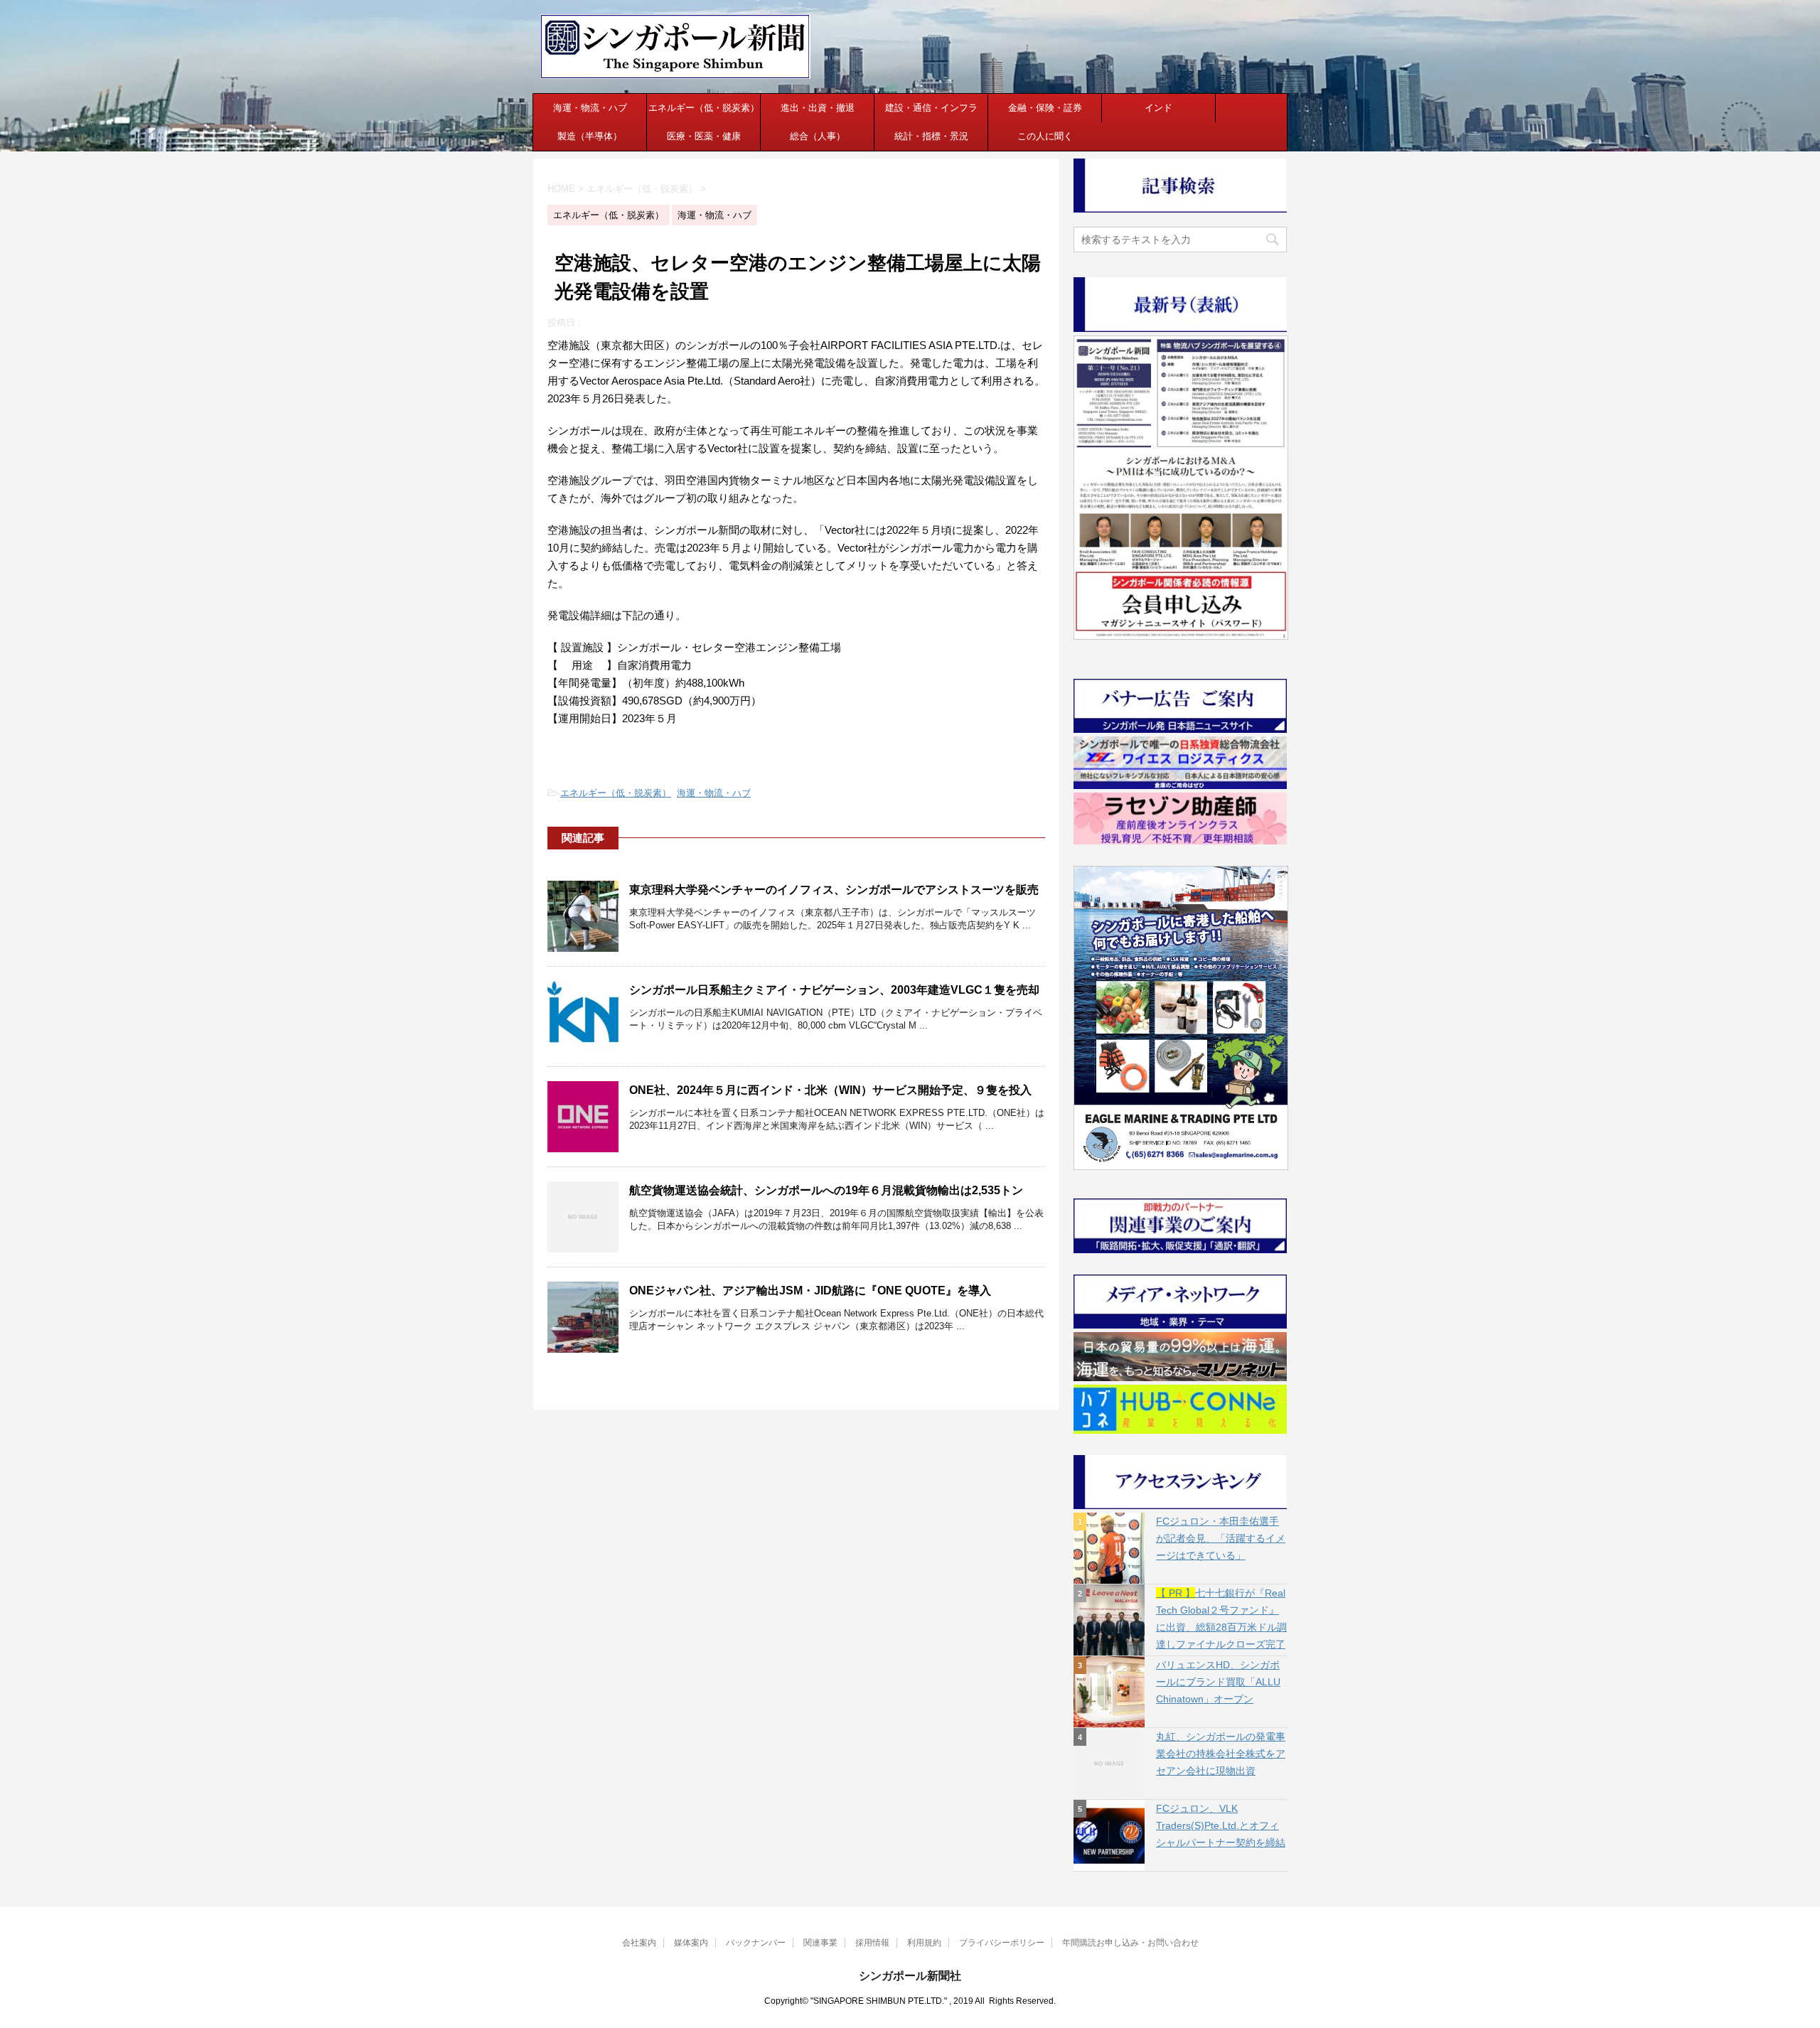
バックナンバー (756, 1943)
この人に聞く (1045, 136)
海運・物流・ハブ (590, 108)
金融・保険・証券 (1045, 108)
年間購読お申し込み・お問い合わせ (1130, 1943)
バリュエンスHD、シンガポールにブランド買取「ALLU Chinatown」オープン (1218, 1682)
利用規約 (924, 1943)
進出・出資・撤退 (818, 108)
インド (1158, 108)
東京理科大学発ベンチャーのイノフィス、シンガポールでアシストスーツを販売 (834, 890)
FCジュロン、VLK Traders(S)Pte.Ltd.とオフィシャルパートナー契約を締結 (1221, 1825)
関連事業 (820, 1943)
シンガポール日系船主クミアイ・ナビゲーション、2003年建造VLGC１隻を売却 (834, 990)
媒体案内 (691, 1943)
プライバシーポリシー (1002, 1943)
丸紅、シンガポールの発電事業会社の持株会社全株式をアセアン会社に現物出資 (1221, 1754)
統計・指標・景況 (931, 136)
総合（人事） (818, 136)
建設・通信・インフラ (931, 108)
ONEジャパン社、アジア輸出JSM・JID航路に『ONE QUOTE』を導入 (810, 1291)
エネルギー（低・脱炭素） (704, 108)
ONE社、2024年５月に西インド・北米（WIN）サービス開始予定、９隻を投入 (830, 1090)
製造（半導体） (590, 136)
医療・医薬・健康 (704, 136)
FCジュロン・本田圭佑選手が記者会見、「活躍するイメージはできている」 (1221, 1538)
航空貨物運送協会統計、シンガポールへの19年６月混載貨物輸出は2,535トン (826, 1190)
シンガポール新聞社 (910, 1976)
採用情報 (872, 1943)
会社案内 (639, 1943)
